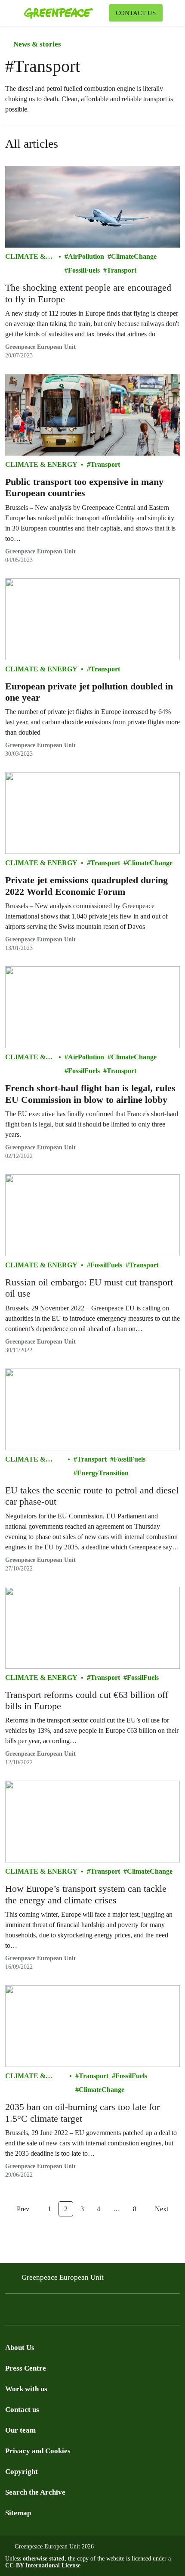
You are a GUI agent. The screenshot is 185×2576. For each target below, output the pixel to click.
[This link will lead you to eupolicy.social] (62, 2312)
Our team (20, 2430)
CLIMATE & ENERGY (25, 257)
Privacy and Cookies (38, 2451)
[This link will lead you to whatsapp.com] (79, 2312)
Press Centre (26, 2368)
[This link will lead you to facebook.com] (10, 2312)
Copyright (22, 2472)
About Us (20, 2348)
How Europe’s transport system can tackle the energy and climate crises (86, 1894)
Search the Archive (35, 2492)
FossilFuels (84, 270)
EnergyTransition (103, 1473)
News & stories (36, 44)
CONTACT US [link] (136, 13)
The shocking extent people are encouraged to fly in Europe (88, 293)
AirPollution (86, 256)
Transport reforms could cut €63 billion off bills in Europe (87, 1700)
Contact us (22, 2410)
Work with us (26, 2389)
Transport (122, 270)
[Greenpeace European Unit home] (65, 13)
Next (162, 2209)
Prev (23, 2209)
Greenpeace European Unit (40, 347)
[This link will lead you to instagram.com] (28, 2312)
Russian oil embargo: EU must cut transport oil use (89, 1288)
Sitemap (18, 2513)
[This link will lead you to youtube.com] (45, 2312)
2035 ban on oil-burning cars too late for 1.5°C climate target (82, 2112)
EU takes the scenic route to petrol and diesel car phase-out (92, 1496)
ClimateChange (134, 256)
